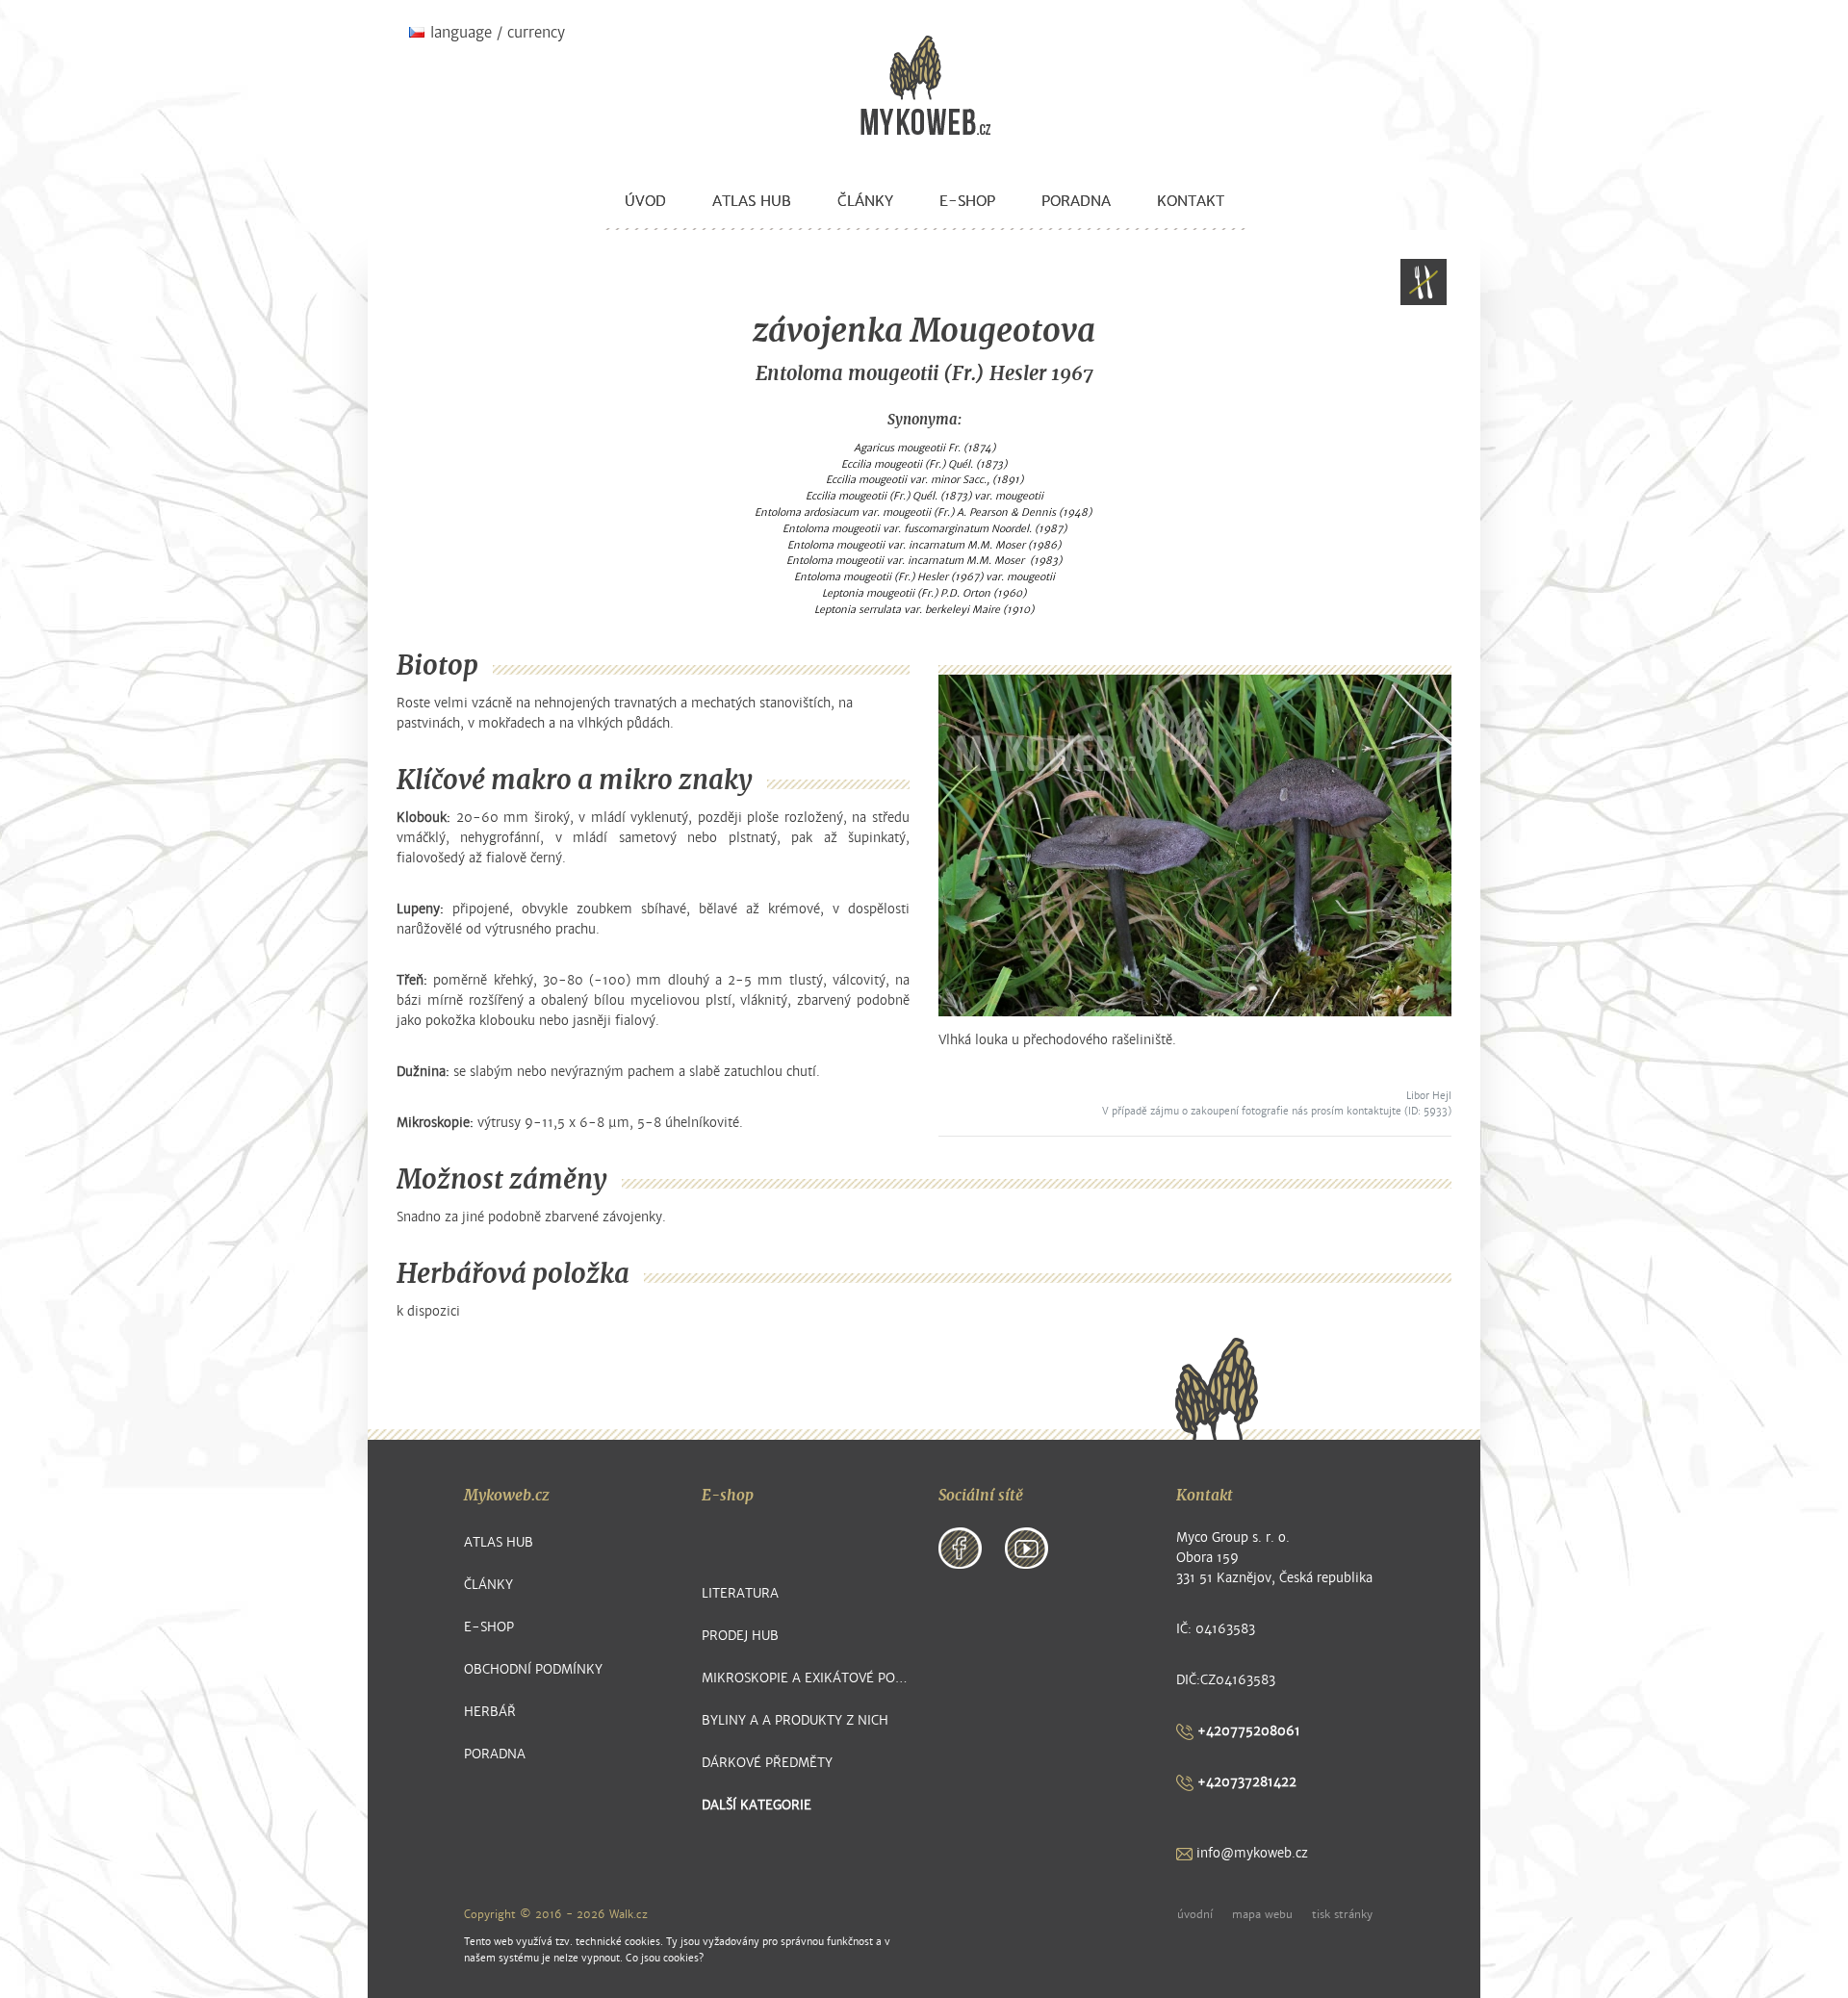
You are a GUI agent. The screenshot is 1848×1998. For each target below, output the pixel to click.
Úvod (645, 201)
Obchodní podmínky (533, 1669)
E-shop (967, 201)
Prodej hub (740, 1636)
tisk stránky (1342, 1914)
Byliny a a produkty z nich (795, 1720)
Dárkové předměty (767, 1763)
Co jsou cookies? (665, 1958)
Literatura (740, 1593)
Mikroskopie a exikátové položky (806, 1678)
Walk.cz (629, 1914)
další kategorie (757, 1805)
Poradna (1076, 201)
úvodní (1195, 1914)
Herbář (490, 1712)
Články (865, 201)
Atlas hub (752, 201)
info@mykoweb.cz (1250, 1853)
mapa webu (1262, 1914)
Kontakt (1191, 201)
